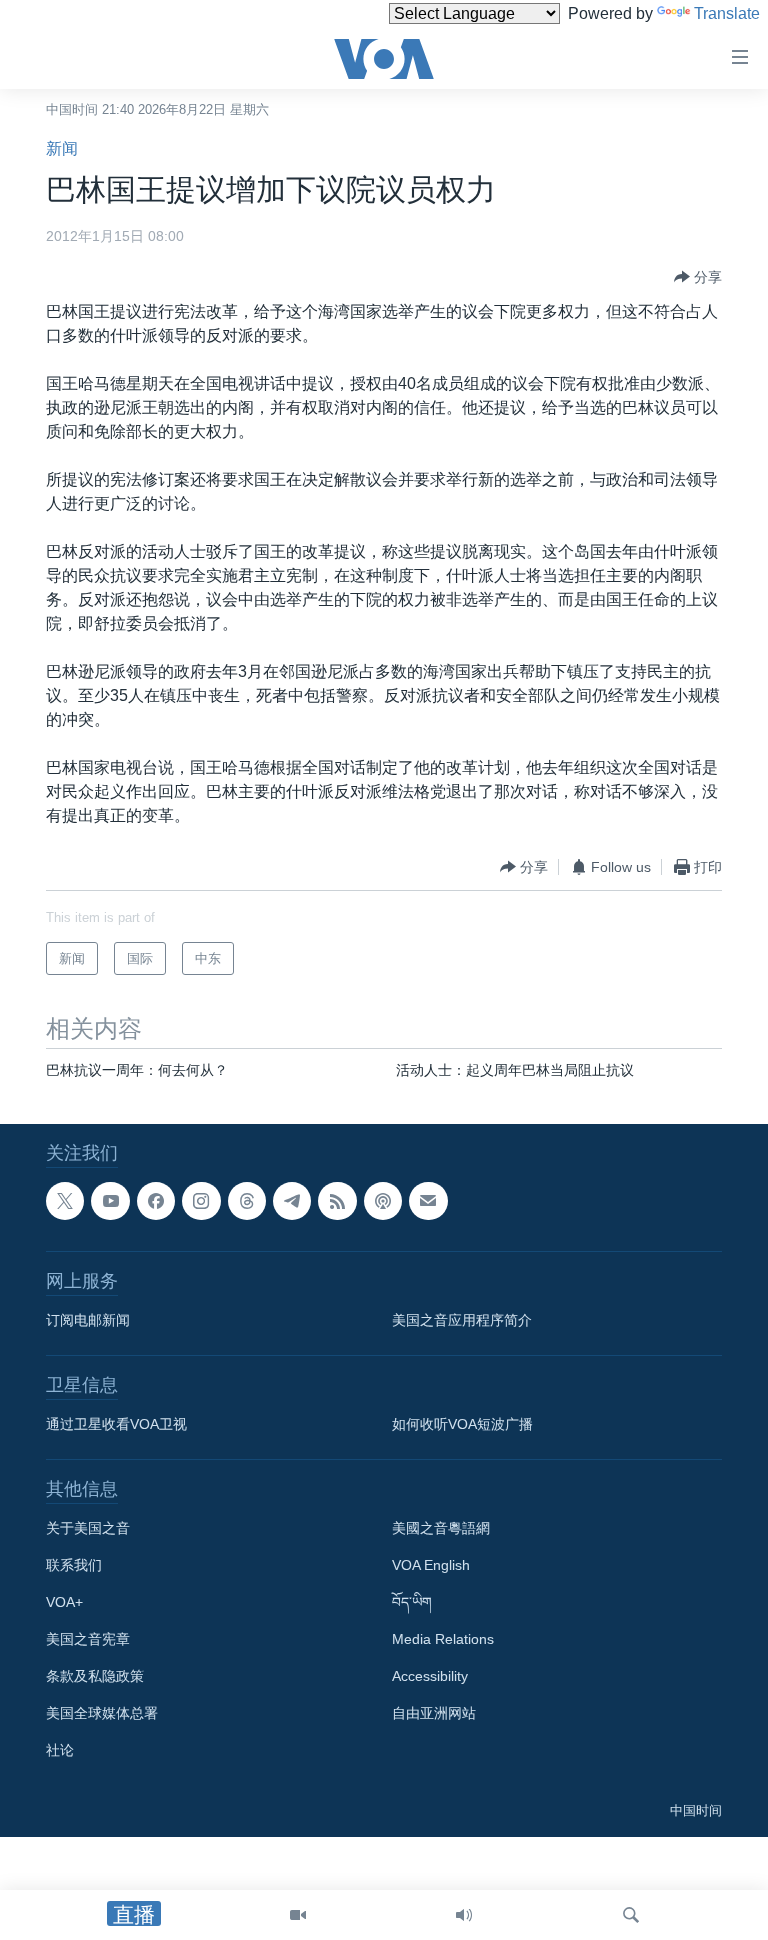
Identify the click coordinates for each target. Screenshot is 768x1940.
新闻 (62, 148)
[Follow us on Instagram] (201, 1201)
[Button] (698, 277)
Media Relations (443, 1640)
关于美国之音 (88, 1529)
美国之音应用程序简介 (462, 1321)
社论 (60, 1751)
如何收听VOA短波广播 (462, 1425)
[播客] (383, 1201)
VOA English (431, 1566)
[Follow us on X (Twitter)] (65, 1201)
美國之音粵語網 (441, 1529)
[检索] (631, 1915)
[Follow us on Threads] (247, 1201)
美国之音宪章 (88, 1640)
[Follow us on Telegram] (292, 1201)
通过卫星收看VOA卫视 (116, 1425)
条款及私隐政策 (95, 1677)
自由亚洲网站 (434, 1714)
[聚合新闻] (337, 1201)
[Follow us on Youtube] (110, 1201)
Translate (727, 13)
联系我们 (74, 1566)
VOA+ (64, 1603)
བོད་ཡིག (412, 1603)
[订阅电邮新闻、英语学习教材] (428, 1201)
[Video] (298, 1915)
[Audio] (464, 1915)
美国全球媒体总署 (102, 1714)
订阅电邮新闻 (88, 1321)
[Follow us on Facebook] (156, 1201)
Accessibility (430, 1677)
